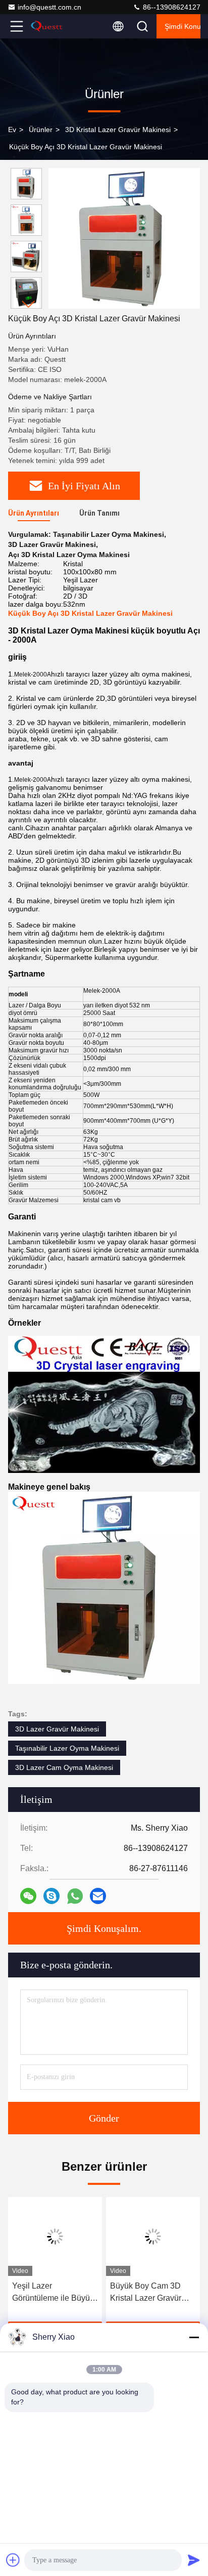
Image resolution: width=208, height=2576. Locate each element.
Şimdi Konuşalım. (183, 26)
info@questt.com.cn (49, 7)
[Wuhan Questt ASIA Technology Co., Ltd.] (50, 26)
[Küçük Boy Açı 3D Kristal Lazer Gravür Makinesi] (124, 238)
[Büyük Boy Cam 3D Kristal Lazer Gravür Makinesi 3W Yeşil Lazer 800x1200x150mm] (153, 2236)
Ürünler (41, 130)
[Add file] (13, 2560)
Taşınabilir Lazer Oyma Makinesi (67, 1748)
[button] (29, 304)
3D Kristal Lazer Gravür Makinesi (118, 130)
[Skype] (51, 1896)
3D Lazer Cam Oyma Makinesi (64, 1767)
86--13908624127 (171, 7)
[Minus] (194, 2337)
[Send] (194, 2560)
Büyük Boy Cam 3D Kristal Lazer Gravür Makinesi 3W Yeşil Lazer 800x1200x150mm (146, 2293)
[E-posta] (98, 1896)
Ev (12, 130)
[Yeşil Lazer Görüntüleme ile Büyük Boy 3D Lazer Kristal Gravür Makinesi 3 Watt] (55, 2236)
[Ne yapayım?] (75, 1896)
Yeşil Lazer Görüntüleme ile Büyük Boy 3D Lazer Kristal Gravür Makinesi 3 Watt (54, 2293)
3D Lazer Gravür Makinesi (57, 1729)
